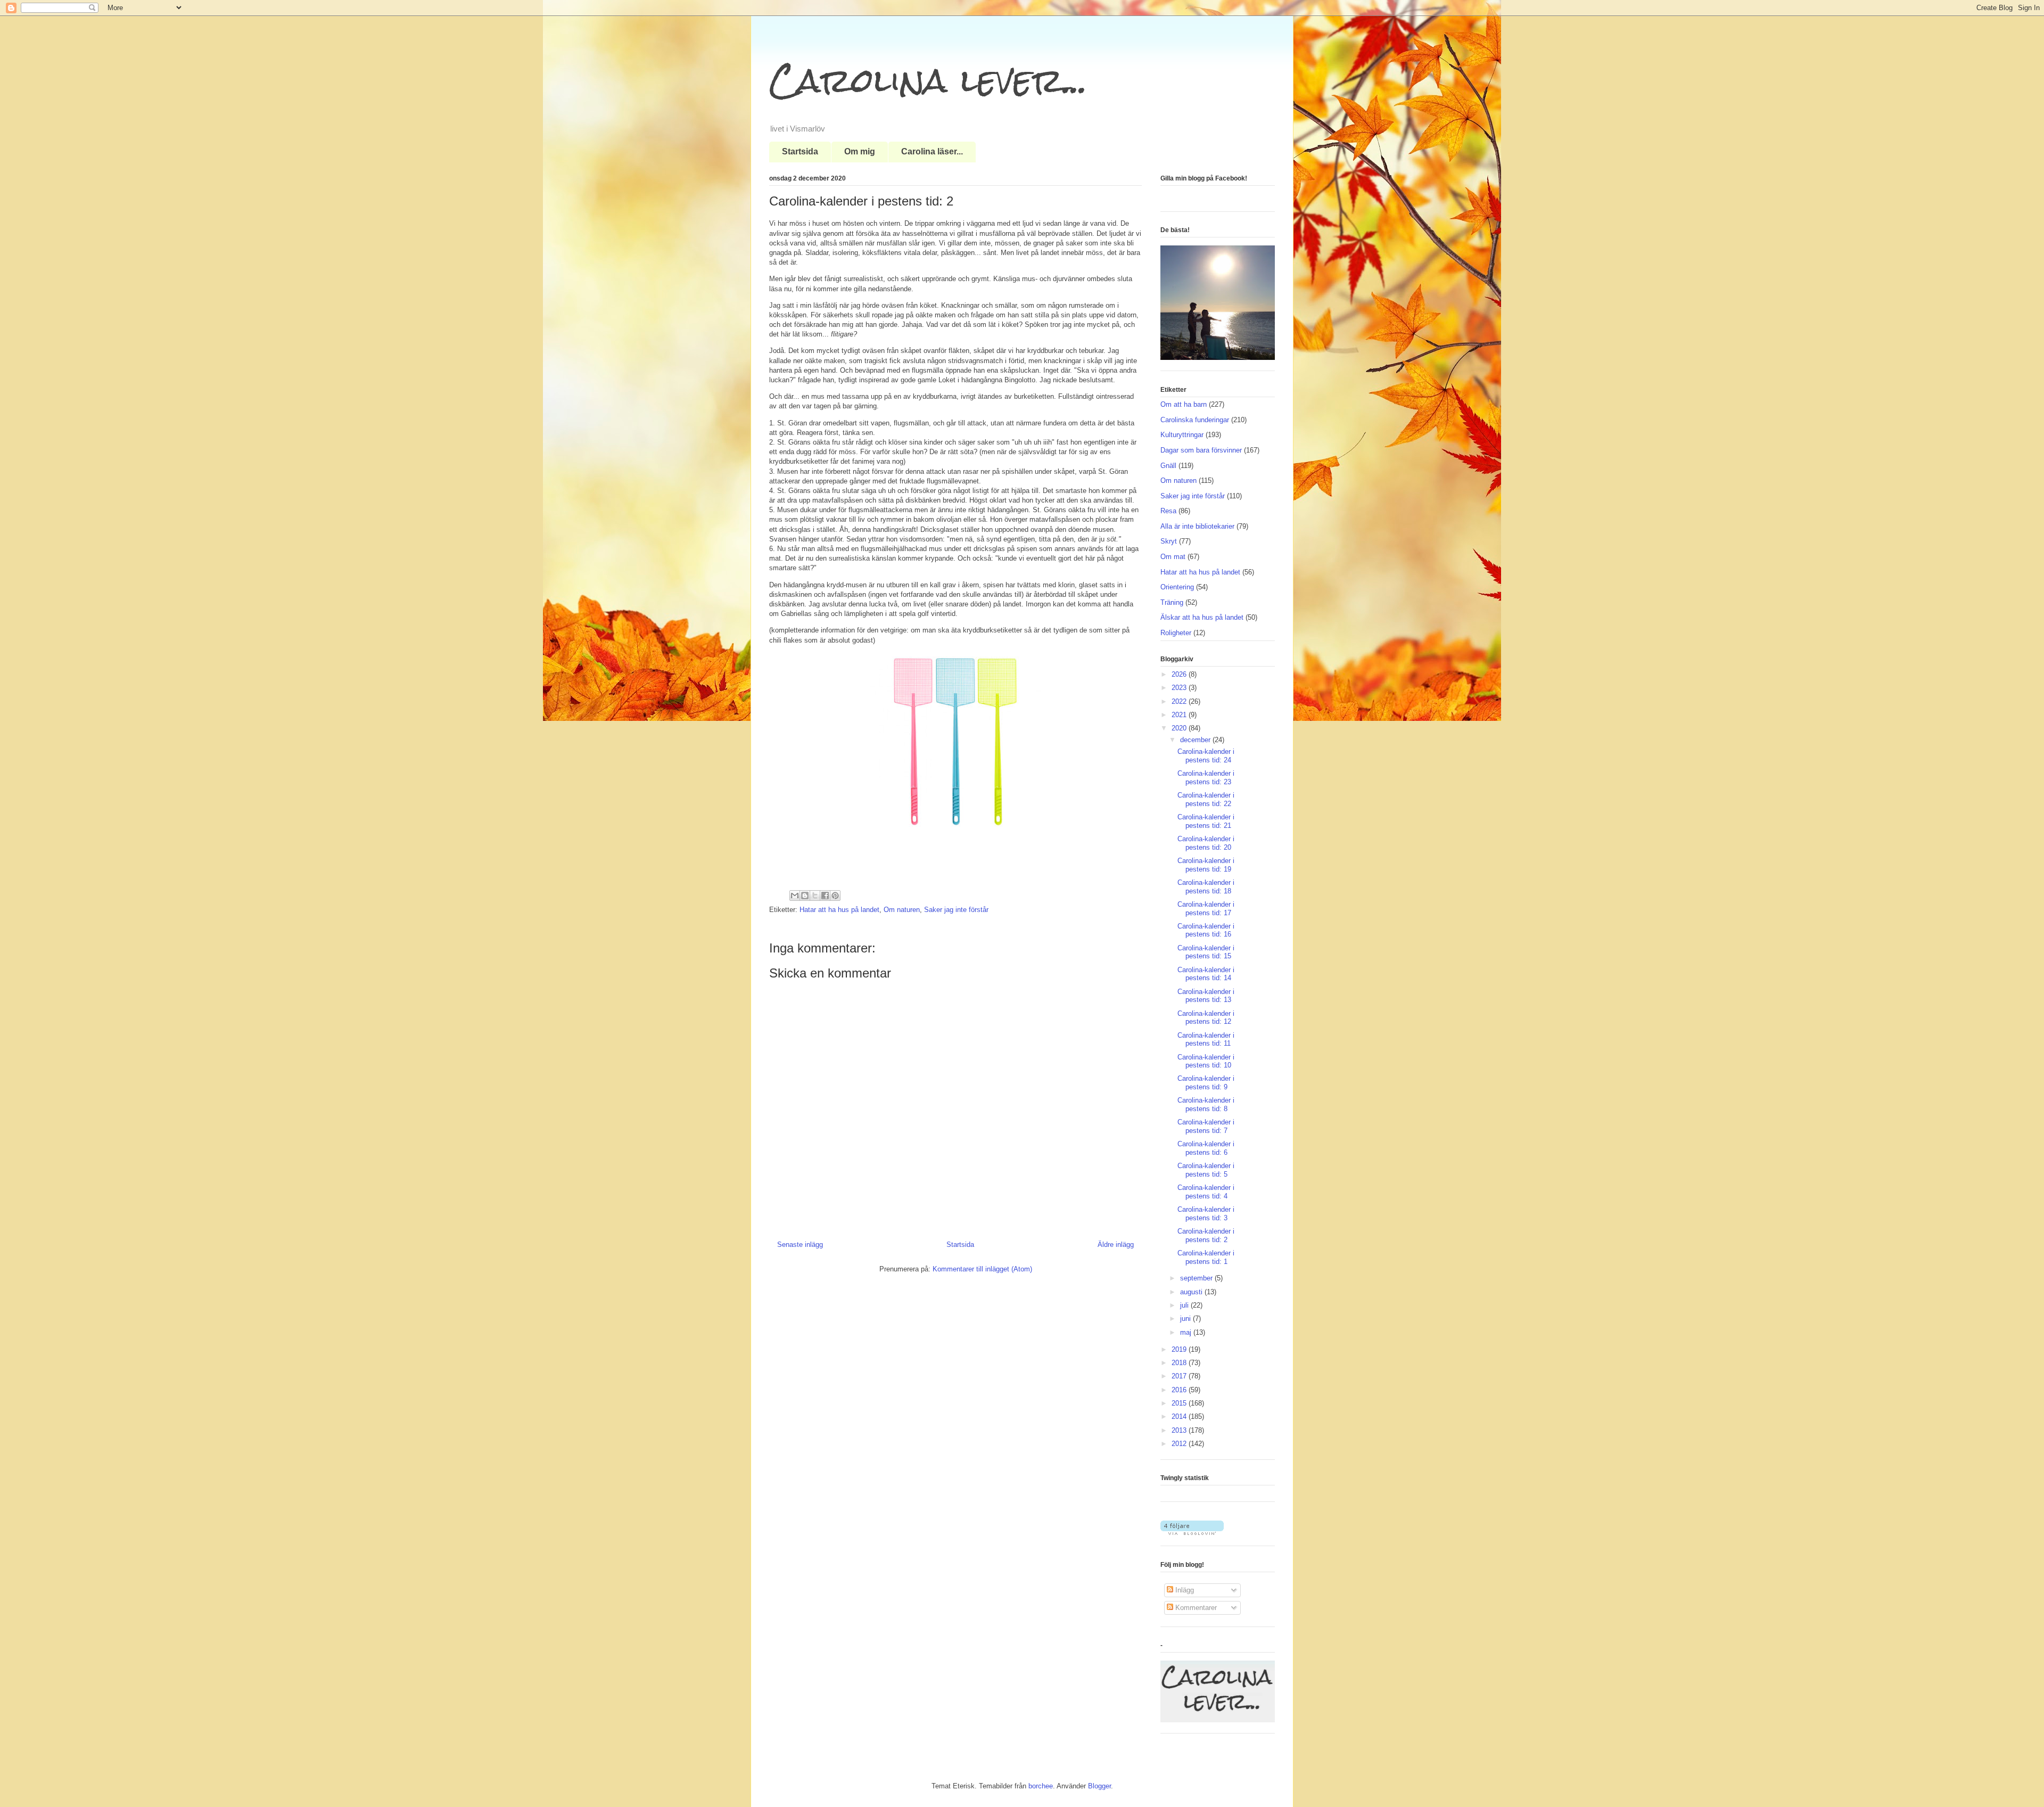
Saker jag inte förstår (956, 910)
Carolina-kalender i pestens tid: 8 (1206, 1104)
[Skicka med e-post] (795, 896)
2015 (1180, 1403)
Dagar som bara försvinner (1201, 450)
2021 (1180, 715)
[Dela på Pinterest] (835, 896)
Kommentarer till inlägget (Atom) (982, 1269)
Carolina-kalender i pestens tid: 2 (1206, 1235)
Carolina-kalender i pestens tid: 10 (1206, 1061)
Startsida (800, 151)
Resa (1168, 511)
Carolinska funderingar (1195, 420)
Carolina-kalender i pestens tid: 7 (1206, 1126)
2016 (1180, 1390)
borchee (1041, 1786)
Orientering (1177, 587)
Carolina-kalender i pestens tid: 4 (1206, 1192)
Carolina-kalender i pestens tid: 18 (1206, 887)
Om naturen (902, 910)
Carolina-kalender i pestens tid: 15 (1206, 952)
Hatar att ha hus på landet (839, 910)
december (1196, 740)
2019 (1180, 1349)
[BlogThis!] (805, 896)
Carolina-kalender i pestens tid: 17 (1206, 909)
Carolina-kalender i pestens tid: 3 (1206, 1214)
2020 (1180, 728)
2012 (1180, 1444)
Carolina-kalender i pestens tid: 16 (1206, 930)
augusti (1192, 1292)
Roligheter (1176, 633)
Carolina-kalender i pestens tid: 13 (1206, 996)
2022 (1180, 701)
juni (1186, 1319)
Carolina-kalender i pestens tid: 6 (1206, 1148)
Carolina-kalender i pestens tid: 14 (1206, 974)
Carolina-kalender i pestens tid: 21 (1206, 821)
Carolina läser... (932, 151)
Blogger (1099, 1786)
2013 (1180, 1430)
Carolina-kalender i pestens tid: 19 (1206, 865)
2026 (1180, 674)
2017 (1180, 1376)
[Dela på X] (815, 896)
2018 (1180, 1363)
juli (1185, 1305)
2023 (1180, 688)
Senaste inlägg (800, 1245)
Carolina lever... (928, 80)
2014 (1180, 1416)
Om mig (860, 151)
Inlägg (1184, 1590)
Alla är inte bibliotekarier (1197, 526)
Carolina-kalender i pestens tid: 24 (1206, 756)
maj (1187, 1332)
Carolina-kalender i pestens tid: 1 (1206, 1257)
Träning (1172, 602)
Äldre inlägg (1116, 1245)
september (1197, 1278)
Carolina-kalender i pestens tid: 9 (1206, 1083)
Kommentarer (1195, 1608)
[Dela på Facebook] (825, 896)
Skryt (1169, 541)
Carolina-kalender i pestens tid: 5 (1206, 1170)
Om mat (1173, 557)
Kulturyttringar (1182, 435)
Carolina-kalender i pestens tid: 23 (1206, 778)
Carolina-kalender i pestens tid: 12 (1206, 1018)
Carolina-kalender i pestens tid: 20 (1206, 843)
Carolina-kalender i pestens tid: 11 (1206, 1040)
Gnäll (1168, 466)
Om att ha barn (1184, 404)
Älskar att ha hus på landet (1202, 617)
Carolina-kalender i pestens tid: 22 (1206, 799)
